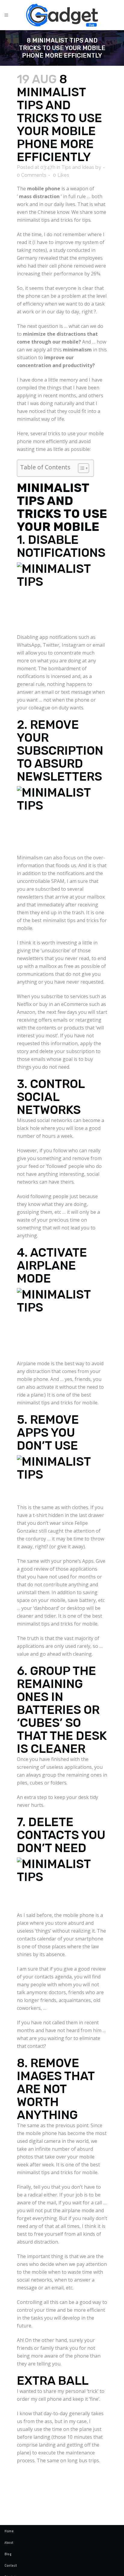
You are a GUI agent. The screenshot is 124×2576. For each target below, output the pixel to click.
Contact (11, 2565)
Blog (8, 2554)
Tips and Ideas (78, 167)
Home (9, 2531)
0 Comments (32, 175)
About (9, 2543)
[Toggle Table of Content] (81, 468)
